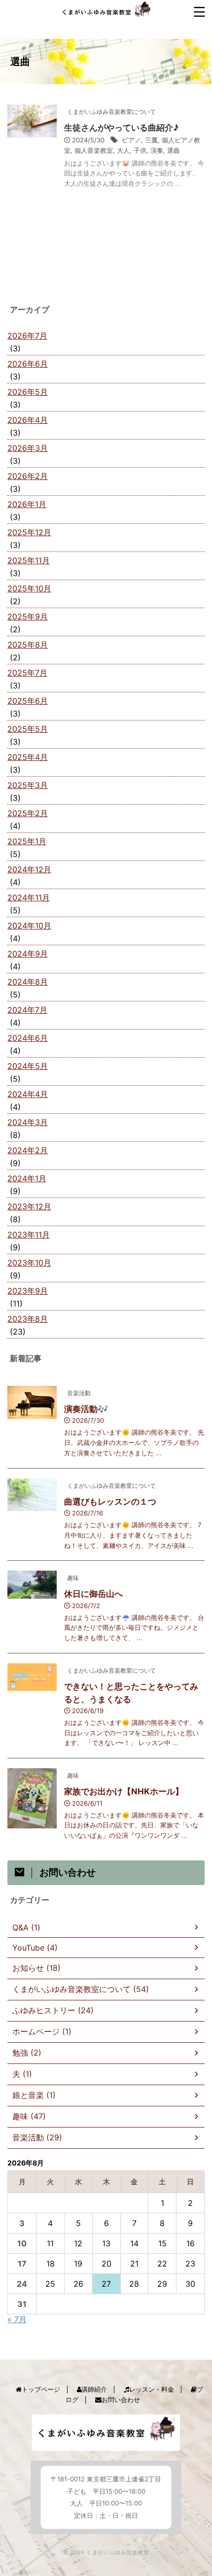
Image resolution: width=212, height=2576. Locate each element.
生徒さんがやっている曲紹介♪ (121, 128)
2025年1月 (27, 841)
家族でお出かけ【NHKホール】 (124, 1791)
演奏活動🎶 (86, 1409)
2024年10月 (29, 926)
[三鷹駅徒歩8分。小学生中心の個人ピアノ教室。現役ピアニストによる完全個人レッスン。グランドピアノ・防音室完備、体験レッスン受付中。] (106, 12)
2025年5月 (28, 729)
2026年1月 (27, 504)
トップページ (41, 2389)
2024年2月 (28, 1150)
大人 (123, 150)
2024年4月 (28, 1094)
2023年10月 (29, 1263)
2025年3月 (28, 785)
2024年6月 (28, 1038)
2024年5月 (28, 1066)
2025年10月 (29, 588)
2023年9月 (28, 1291)
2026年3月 (28, 448)
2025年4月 (28, 757)
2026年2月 (28, 476)
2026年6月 (28, 364)
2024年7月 (27, 1010)
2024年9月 (28, 954)
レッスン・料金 (152, 2389)
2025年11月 (29, 560)
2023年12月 (29, 1206)
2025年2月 (28, 813)
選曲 (174, 150)
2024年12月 (29, 869)
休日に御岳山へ (93, 1594)
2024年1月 (27, 1178)
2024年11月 (29, 897)
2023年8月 (28, 1319)
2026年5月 (28, 392)
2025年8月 (28, 645)
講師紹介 (94, 2389)
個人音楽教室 (94, 150)
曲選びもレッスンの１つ (110, 1502)
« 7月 (17, 2319)
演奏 (157, 150)
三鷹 (151, 140)
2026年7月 (27, 336)
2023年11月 (29, 1235)
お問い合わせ (121, 2400)
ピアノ (131, 140)
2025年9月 (28, 617)
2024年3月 (28, 1122)
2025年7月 (27, 673)
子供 (140, 150)
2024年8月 (28, 982)
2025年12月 (29, 532)
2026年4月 (28, 420)
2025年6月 (28, 701)
